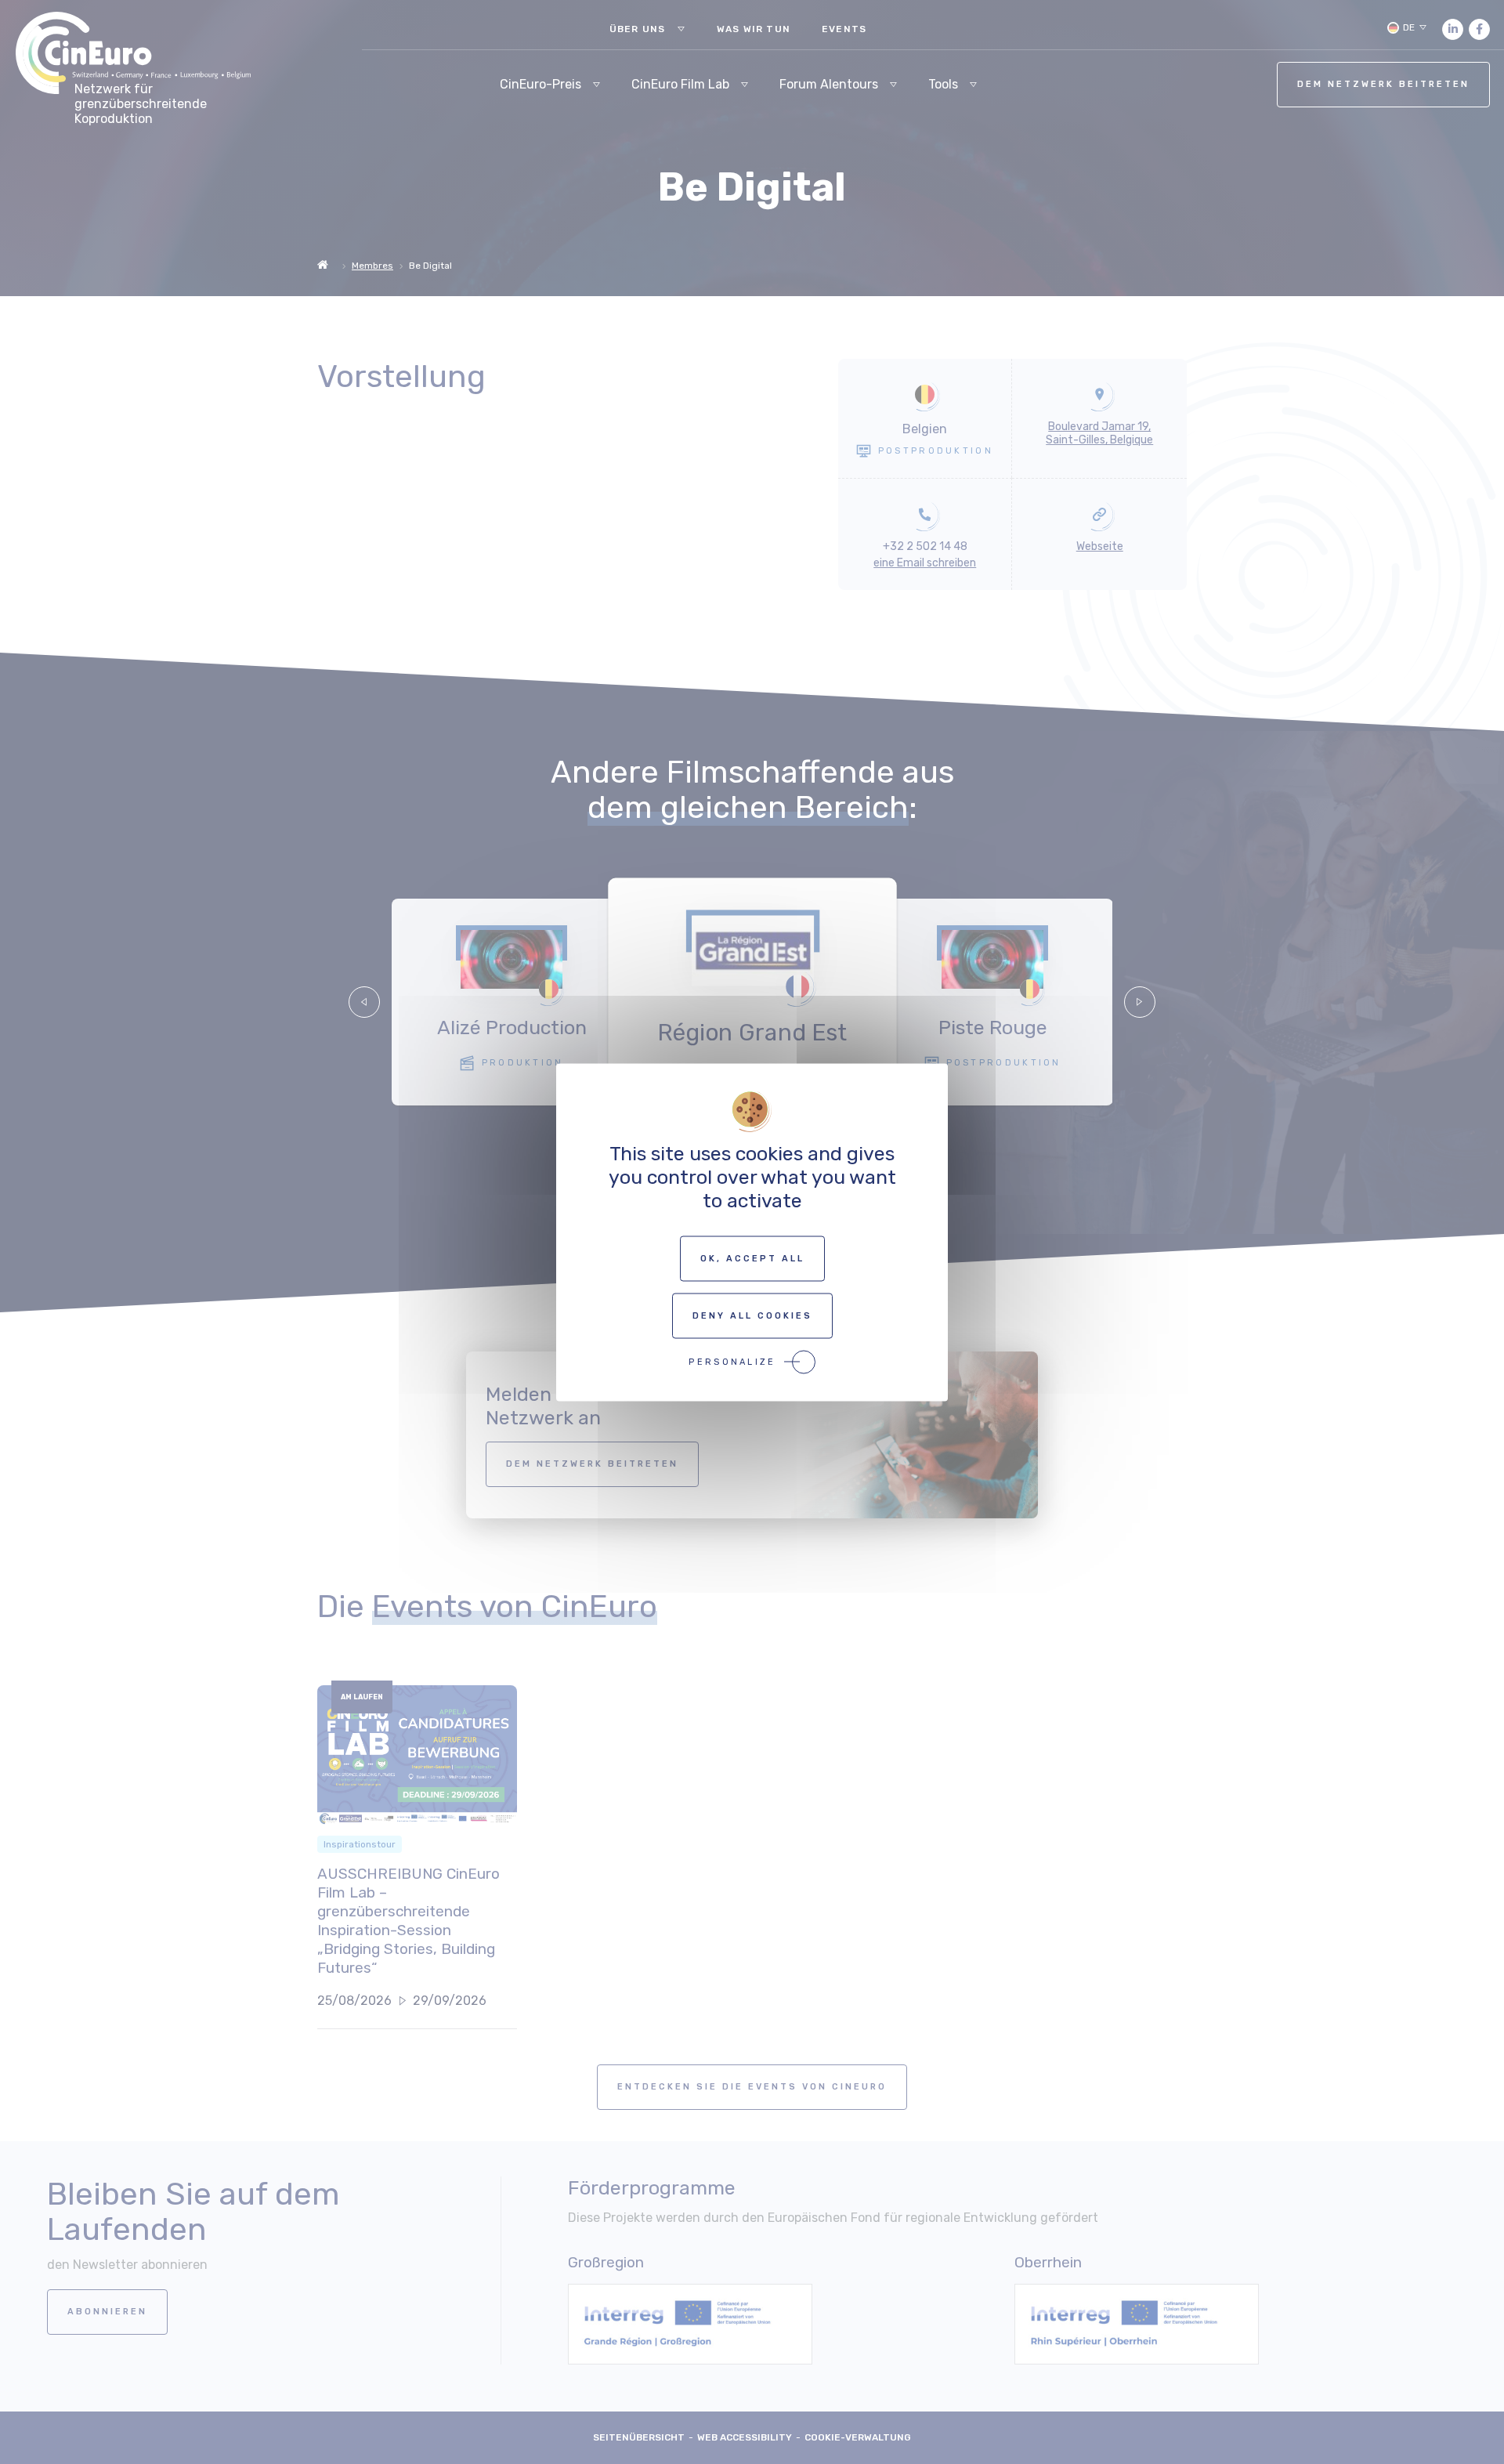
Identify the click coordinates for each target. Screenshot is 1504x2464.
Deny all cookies (752, 1315)
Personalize (732, 1361)
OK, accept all (752, 1258)
